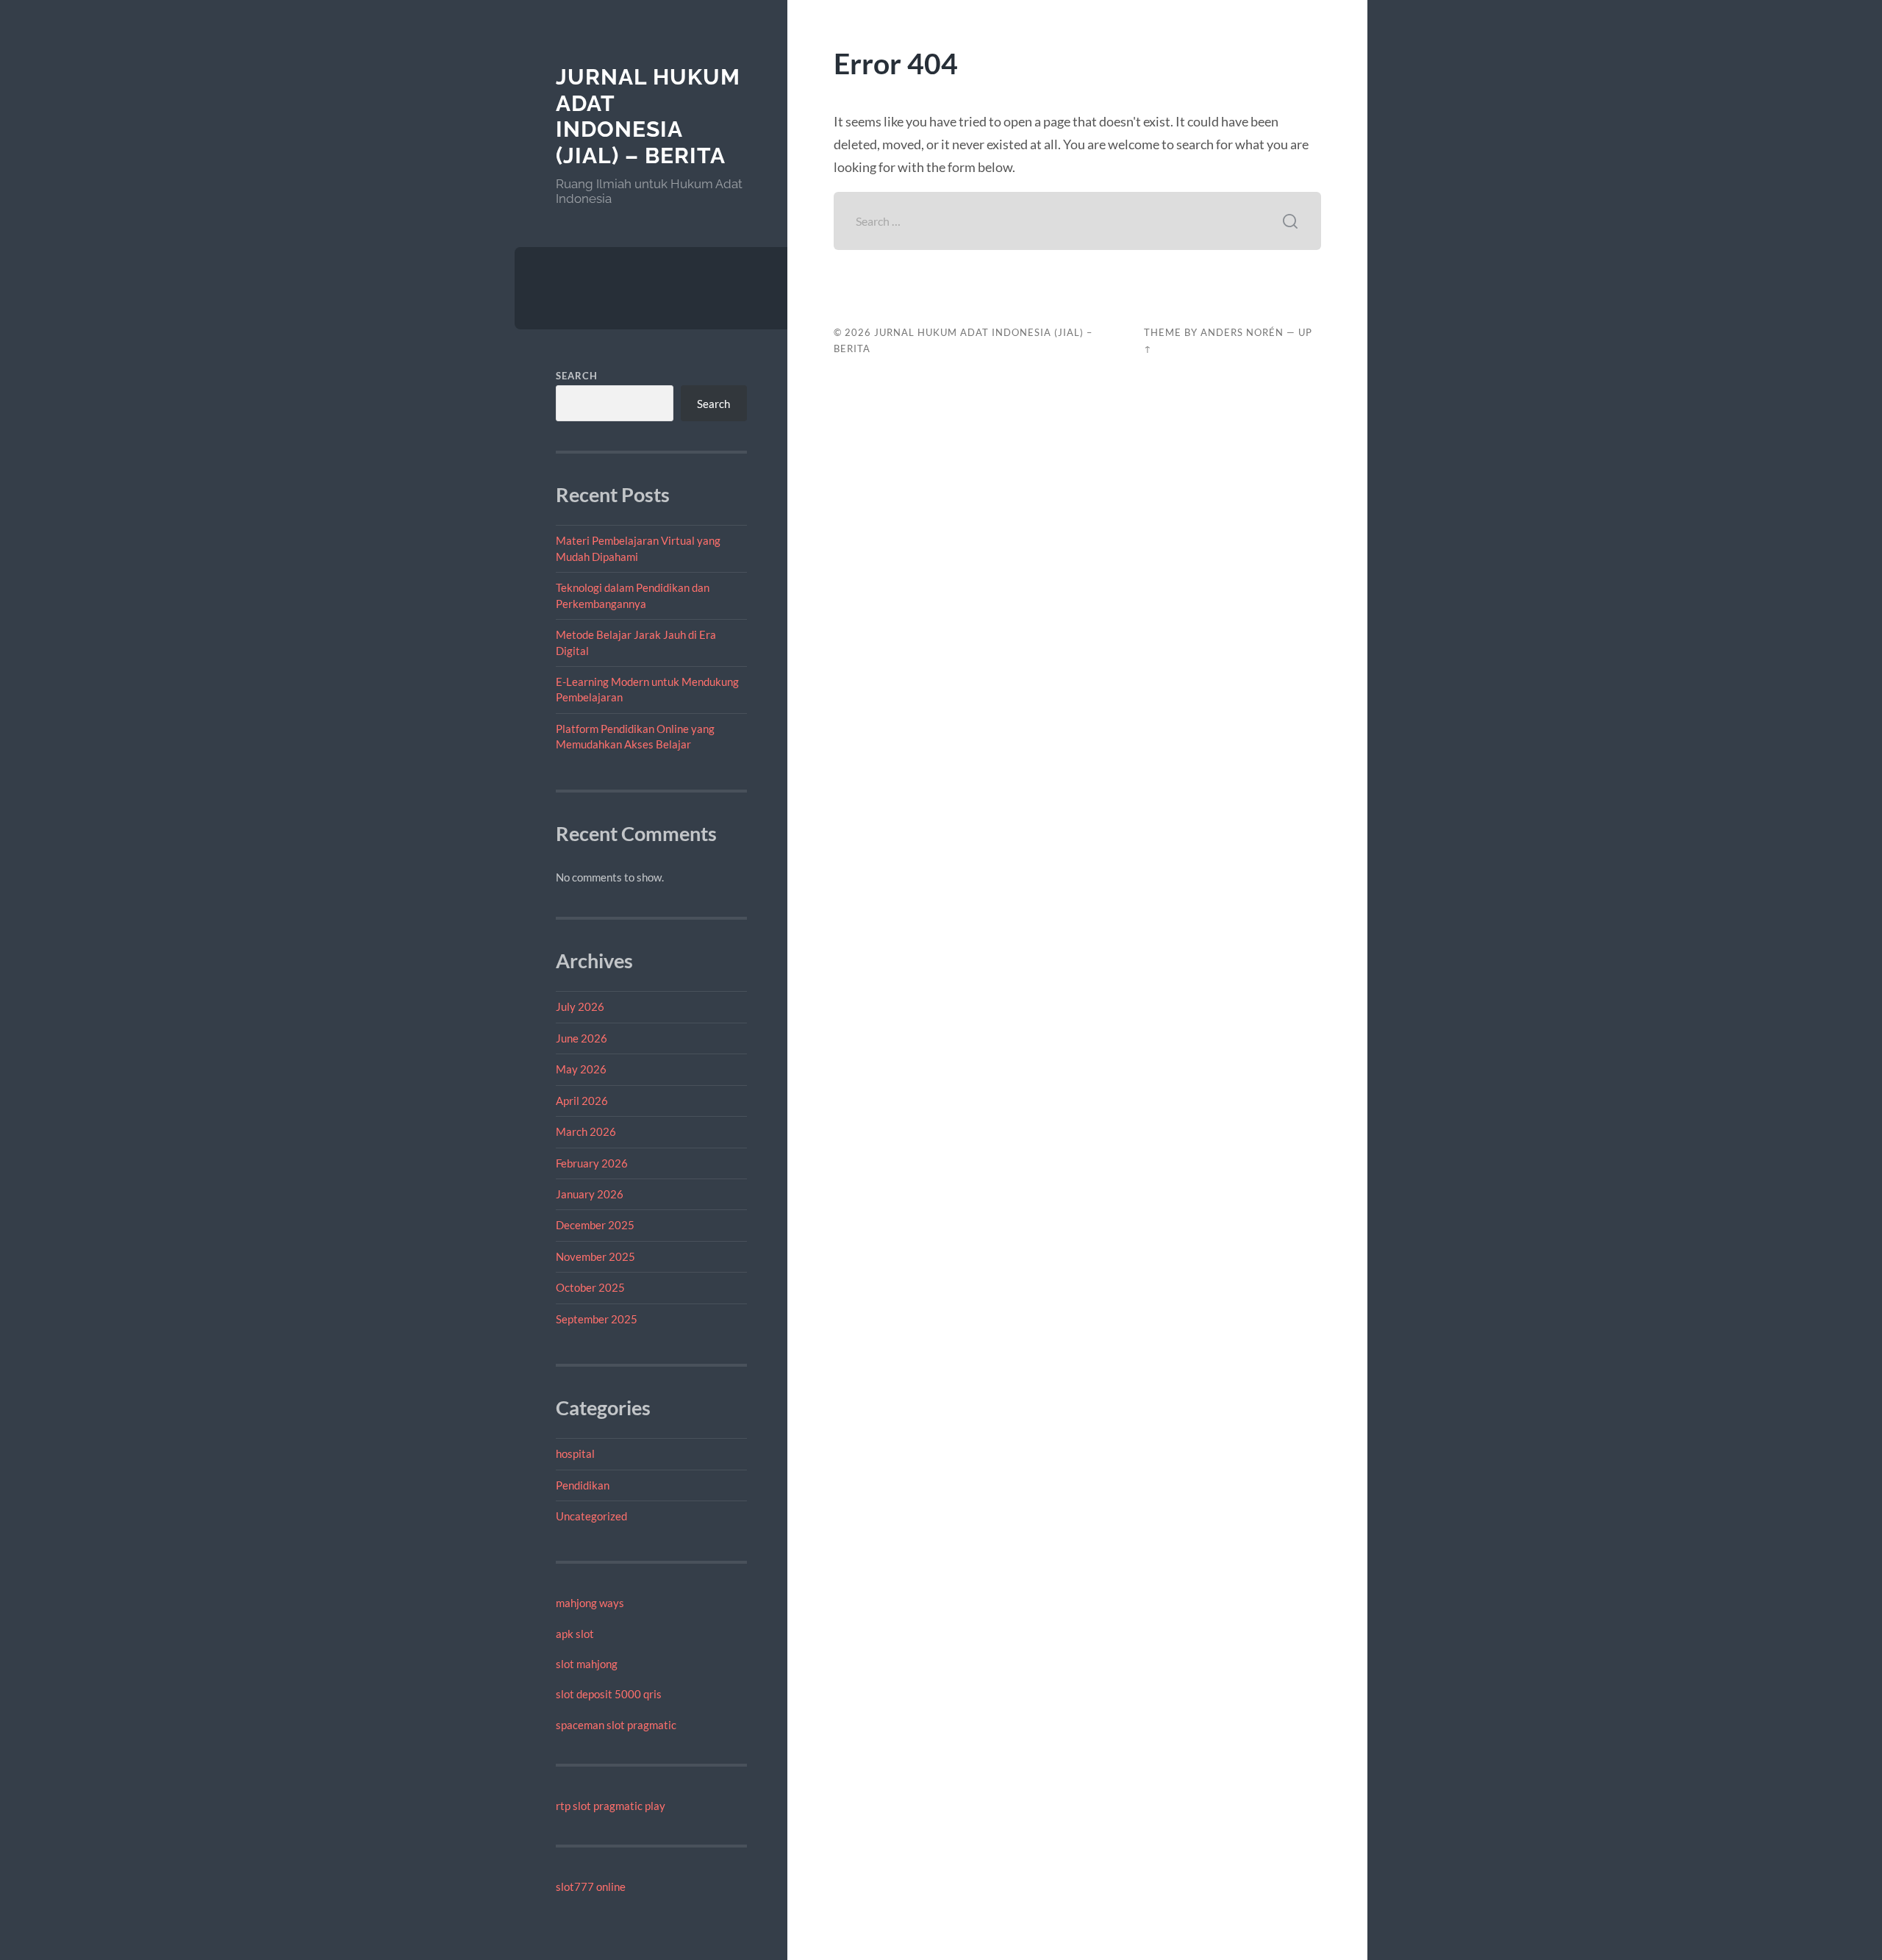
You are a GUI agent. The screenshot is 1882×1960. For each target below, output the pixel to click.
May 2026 (581, 1069)
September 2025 (597, 1319)
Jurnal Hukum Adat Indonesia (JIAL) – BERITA (648, 116)
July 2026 (580, 1006)
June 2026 (582, 1038)
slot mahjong (587, 1664)
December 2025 (595, 1225)
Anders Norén (1242, 332)
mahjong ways (590, 1603)
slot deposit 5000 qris (609, 1694)
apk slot (575, 1634)
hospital (575, 1453)
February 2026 (592, 1163)
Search (577, 376)
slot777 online (591, 1886)
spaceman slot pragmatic (616, 1725)
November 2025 (595, 1256)
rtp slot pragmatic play (611, 1806)
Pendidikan (583, 1485)
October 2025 (590, 1287)
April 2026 (582, 1101)
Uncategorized (591, 1516)
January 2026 (590, 1194)
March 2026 (586, 1131)
